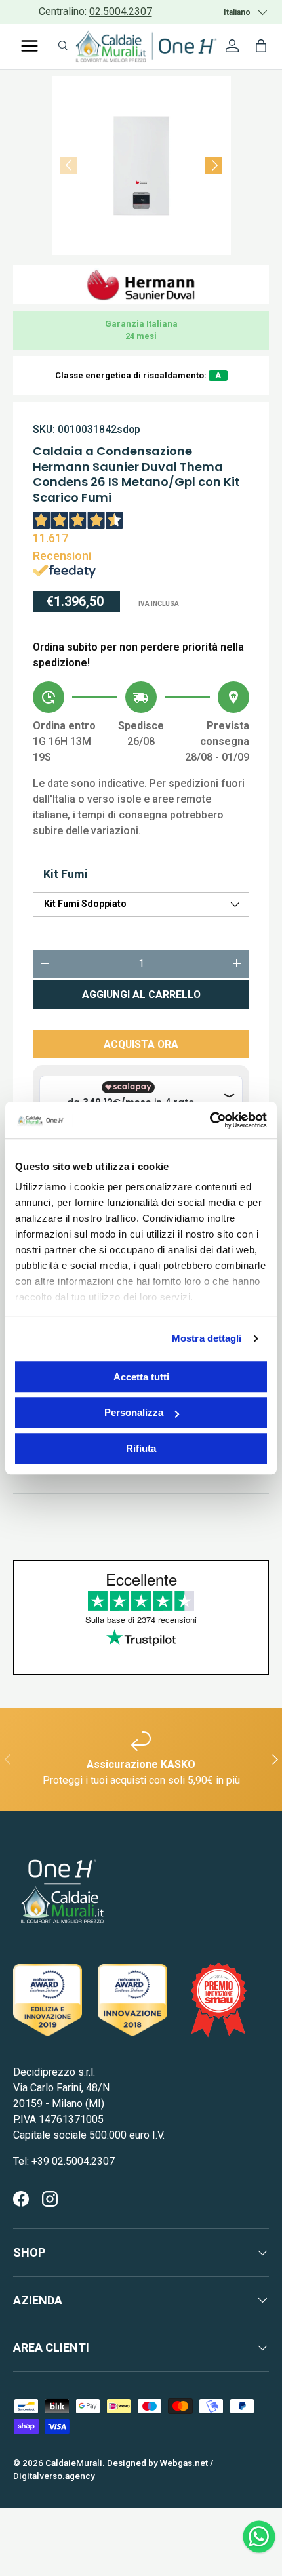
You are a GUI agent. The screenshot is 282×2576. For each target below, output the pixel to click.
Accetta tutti (141, 1377)
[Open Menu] (30, 46)
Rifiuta (141, 1448)
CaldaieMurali (74, 2463)
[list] (141, 166)
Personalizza (134, 1412)
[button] (261, 46)
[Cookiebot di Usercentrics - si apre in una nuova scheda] (210, 1120)
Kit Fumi (66, 874)
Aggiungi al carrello (141, 995)
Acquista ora (141, 1044)
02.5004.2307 (121, 11)
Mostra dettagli (207, 1338)
